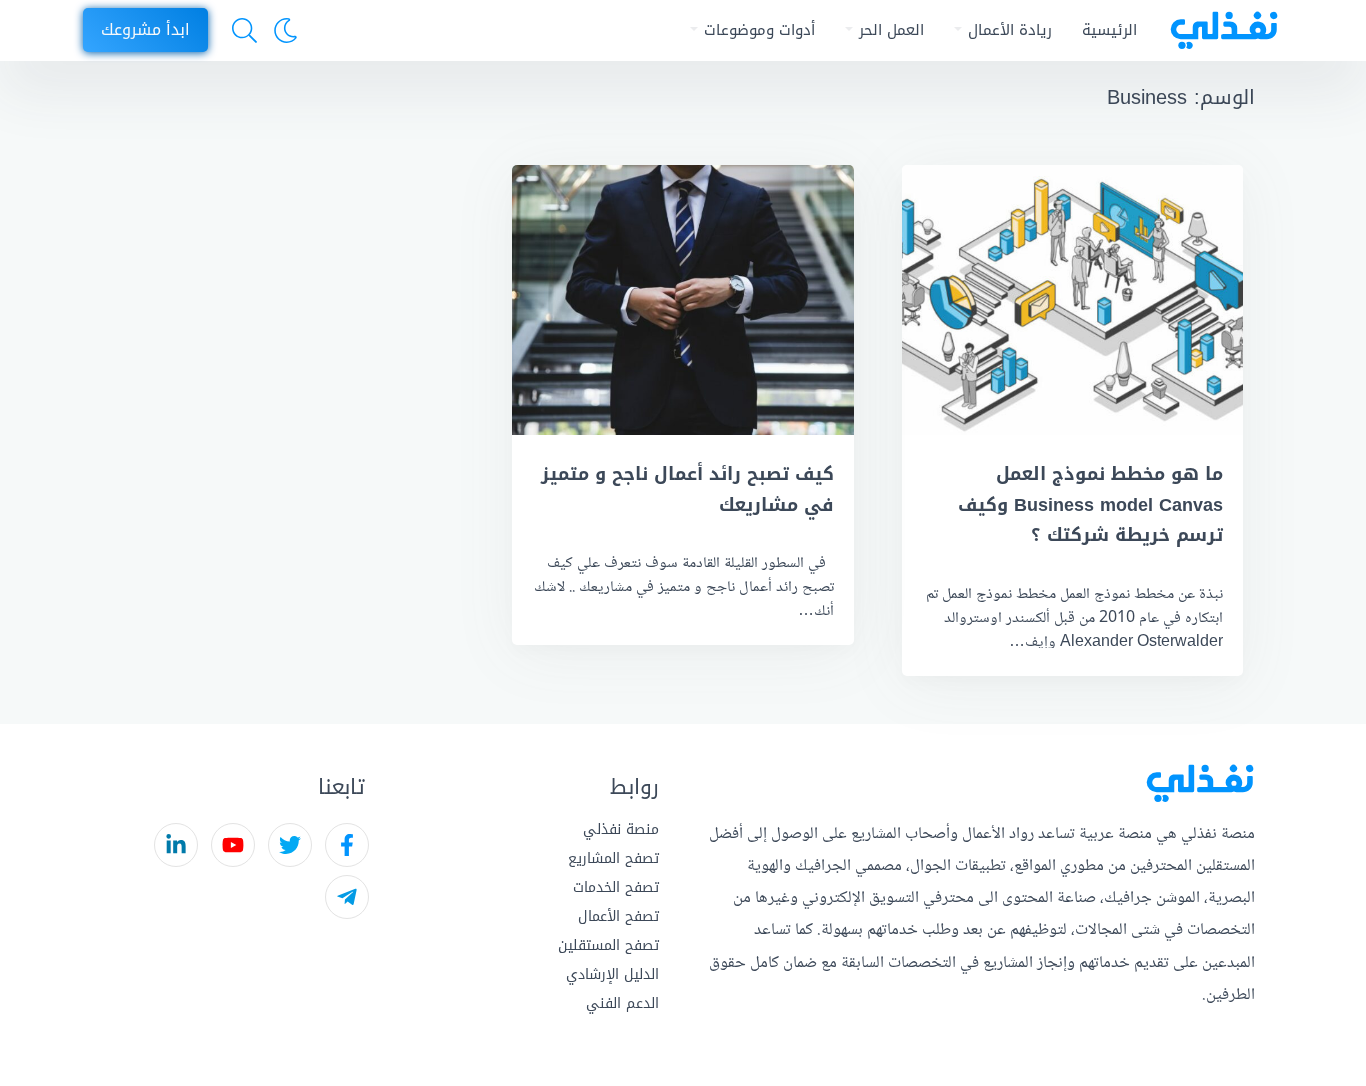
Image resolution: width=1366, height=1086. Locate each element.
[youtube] (233, 845)
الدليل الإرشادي (612, 974)
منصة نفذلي (621, 829)
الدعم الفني (622, 1003)
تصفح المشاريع (613, 858)
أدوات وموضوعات (759, 30)
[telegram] (347, 897)
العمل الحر (891, 30)
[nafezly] (1217, 30)
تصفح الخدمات (616, 887)
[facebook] (347, 845)
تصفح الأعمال (618, 916)
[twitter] (290, 845)
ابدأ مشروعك (145, 29)
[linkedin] (176, 845)
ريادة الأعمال (1010, 30)
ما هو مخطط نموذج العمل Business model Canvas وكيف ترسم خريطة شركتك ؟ (1090, 505)
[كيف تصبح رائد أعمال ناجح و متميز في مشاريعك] (682, 300)
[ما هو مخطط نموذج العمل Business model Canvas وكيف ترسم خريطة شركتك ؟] (1072, 300)
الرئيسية (1109, 30)
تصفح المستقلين (608, 945)
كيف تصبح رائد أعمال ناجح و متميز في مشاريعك (687, 489)
